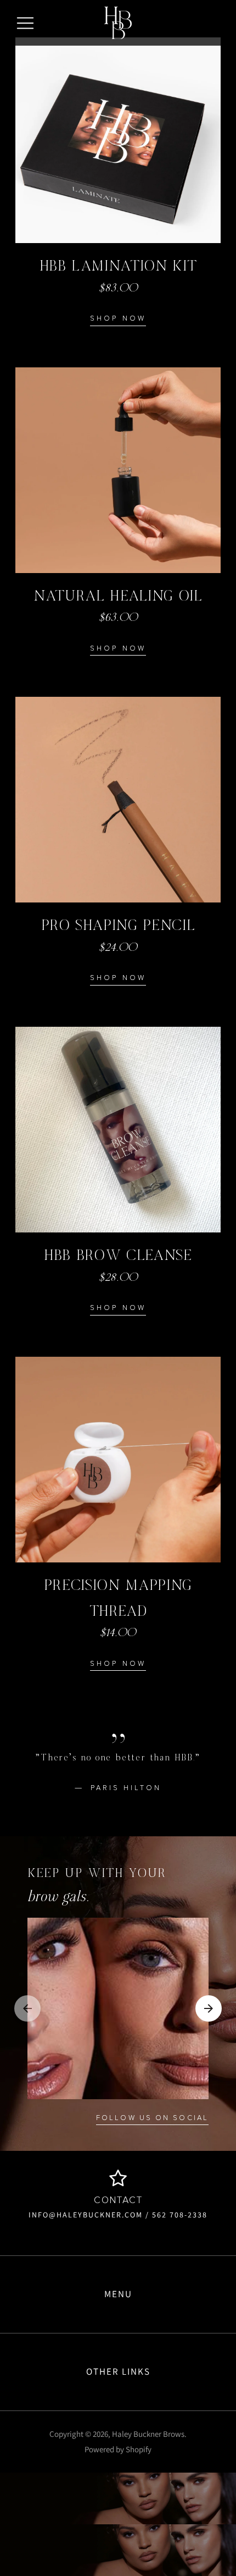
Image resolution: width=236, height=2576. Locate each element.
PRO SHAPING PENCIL (118, 926)
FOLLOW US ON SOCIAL (152, 2118)
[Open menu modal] (25, 23)
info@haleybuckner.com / (89, 2215)
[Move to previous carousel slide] (27, 2008)
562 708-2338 (178, 2215)
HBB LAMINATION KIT (118, 266)
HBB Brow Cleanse (118, 1256)
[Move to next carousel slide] (209, 2008)
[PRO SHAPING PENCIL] (118, 800)
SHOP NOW (118, 319)
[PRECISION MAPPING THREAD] (118, 1460)
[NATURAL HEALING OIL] (118, 470)
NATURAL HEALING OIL (118, 596)
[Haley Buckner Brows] (118, 23)
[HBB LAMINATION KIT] (118, 140)
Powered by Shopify (118, 2449)
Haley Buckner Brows (148, 2434)
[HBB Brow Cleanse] (118, 1130)
